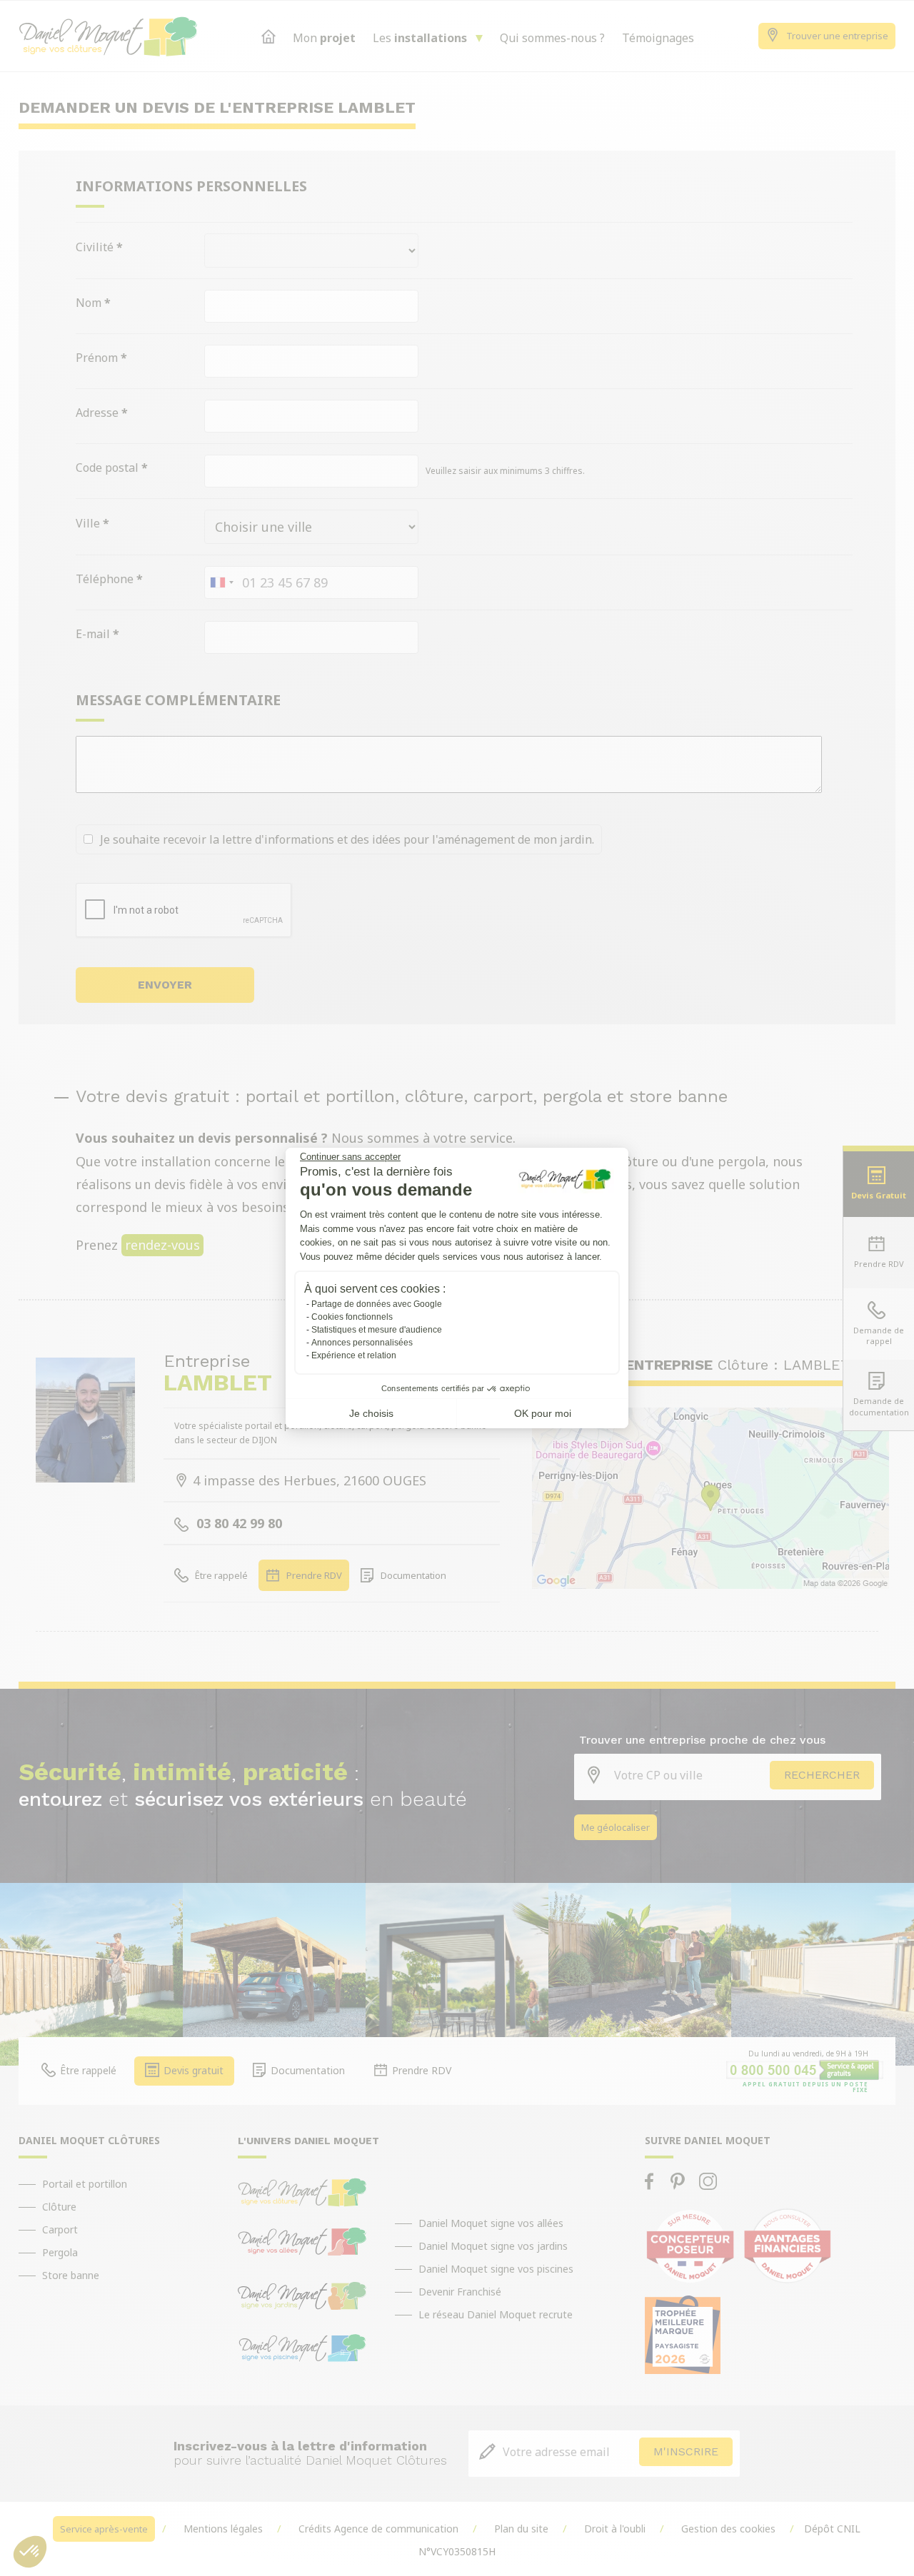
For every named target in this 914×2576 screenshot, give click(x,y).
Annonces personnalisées (362, 1343)
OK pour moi (543, 1413)
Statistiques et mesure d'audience (377, 1330)
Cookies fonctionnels (352, 1317)
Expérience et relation (354, 1355)
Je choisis (371, 1413)
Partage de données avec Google (377, 1304)
